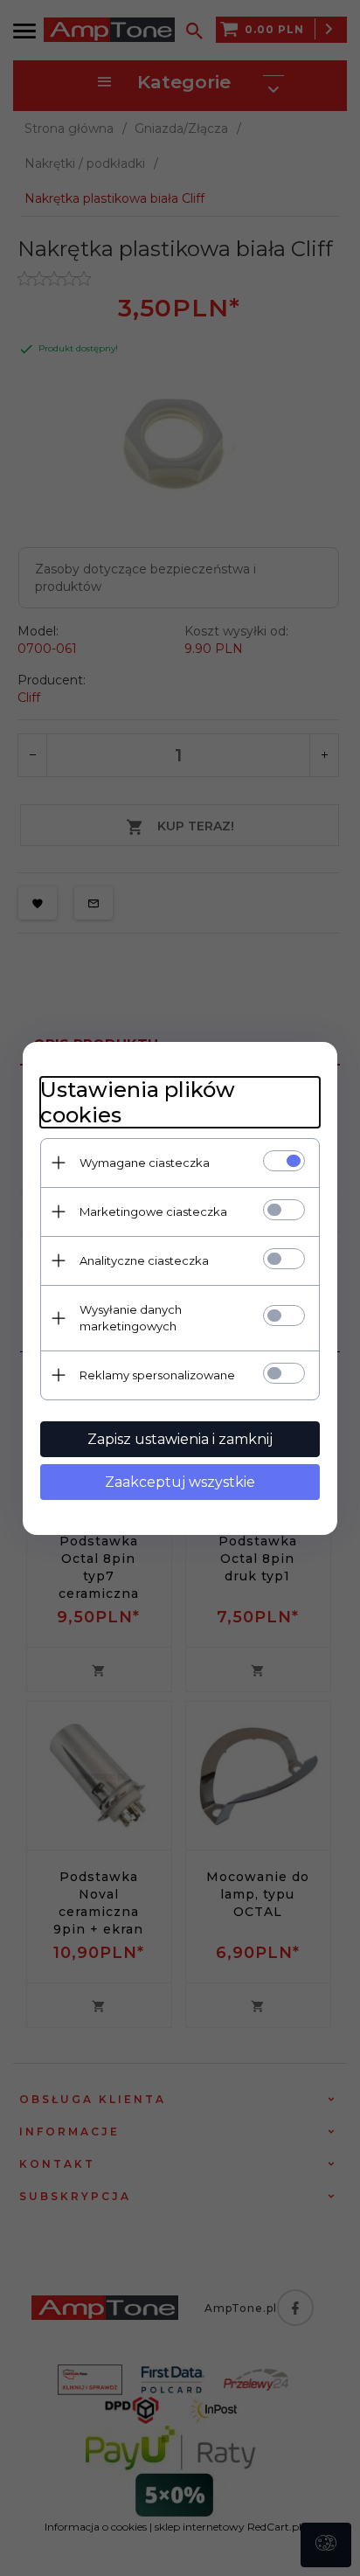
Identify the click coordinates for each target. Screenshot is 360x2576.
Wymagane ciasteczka (145, 1163)
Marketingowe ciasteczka (153, 1212)
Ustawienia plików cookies (138, 1102)
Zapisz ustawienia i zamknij (180, 1439)
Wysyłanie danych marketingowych (131, 1318)
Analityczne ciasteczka (144, 1260)
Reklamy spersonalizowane (157, 1375)
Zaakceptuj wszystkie (180, 1482)
